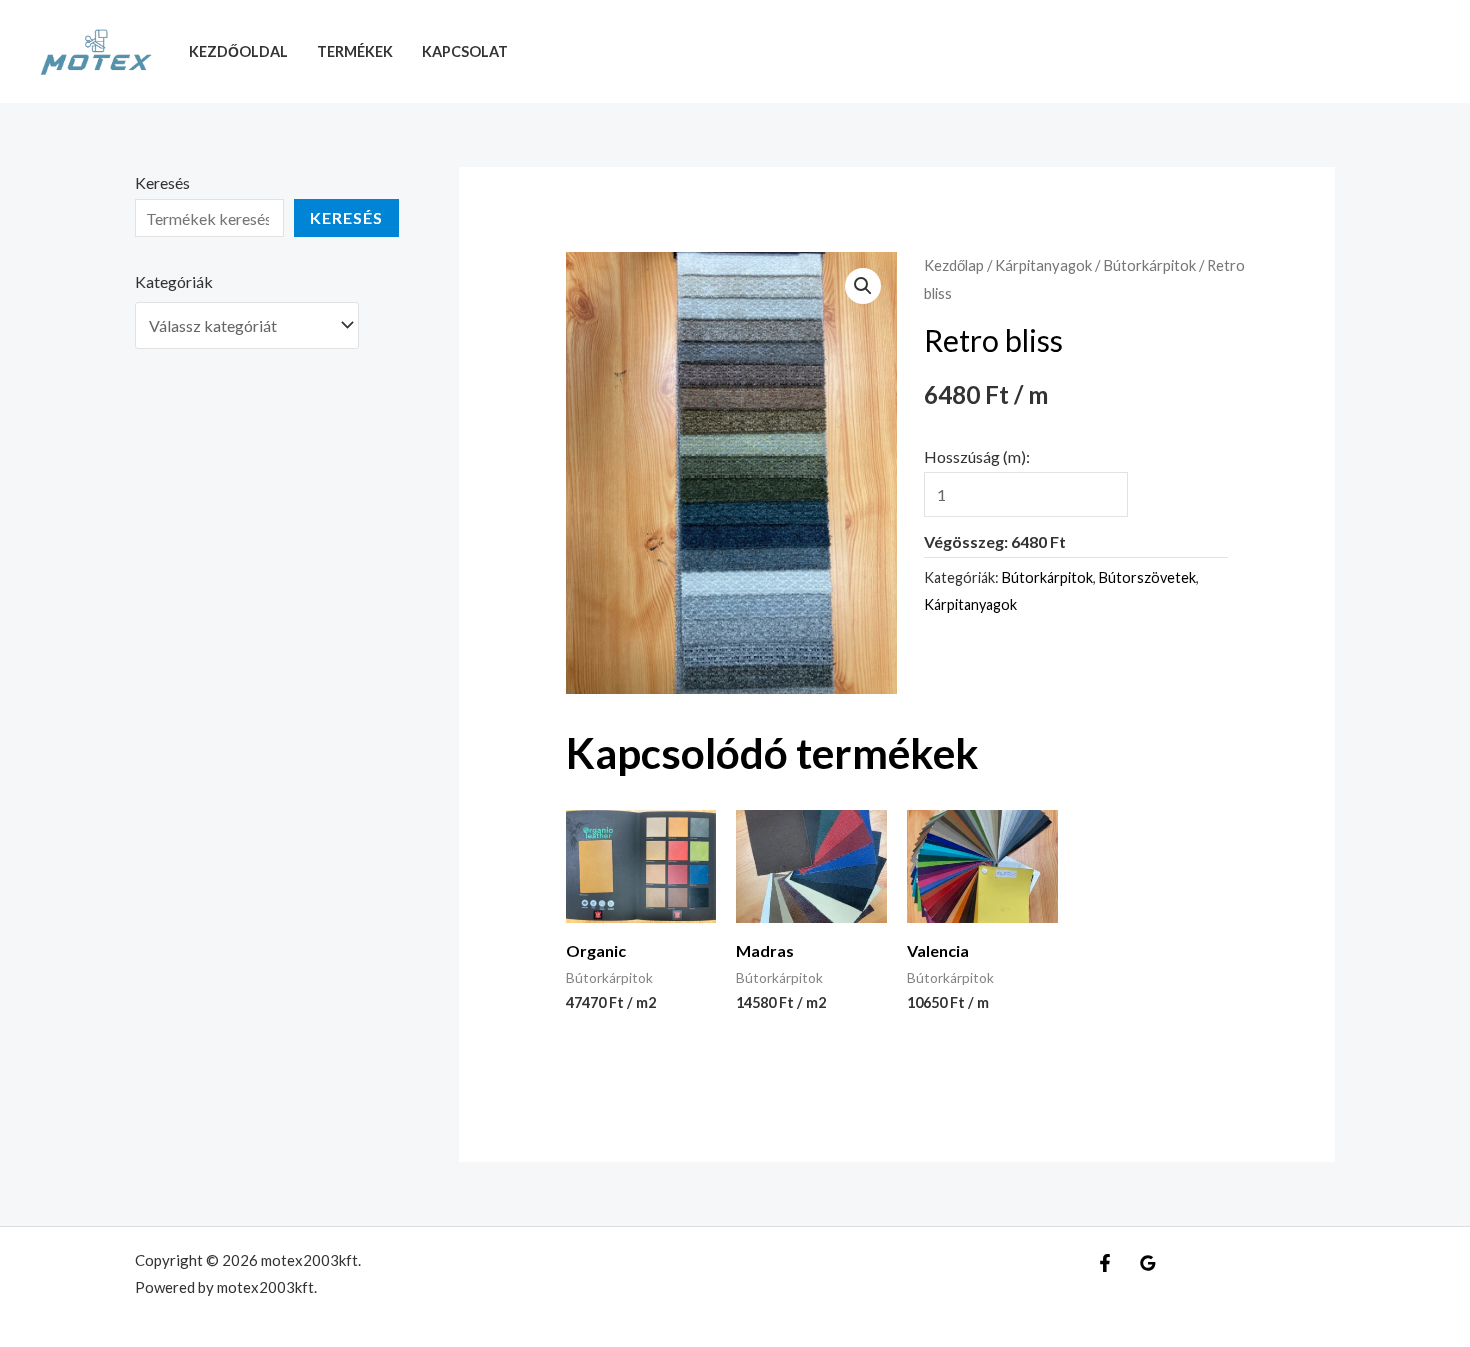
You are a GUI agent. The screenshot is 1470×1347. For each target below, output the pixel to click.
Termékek (355, 51)
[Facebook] (1105, 1263)
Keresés (162, 182)
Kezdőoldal (238, 51)
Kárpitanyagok (1043, 265)
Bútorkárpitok (1149, 265)
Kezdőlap (954, 265)
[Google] (1148, 1263)
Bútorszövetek (1147, 577)
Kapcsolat (465, 51)
